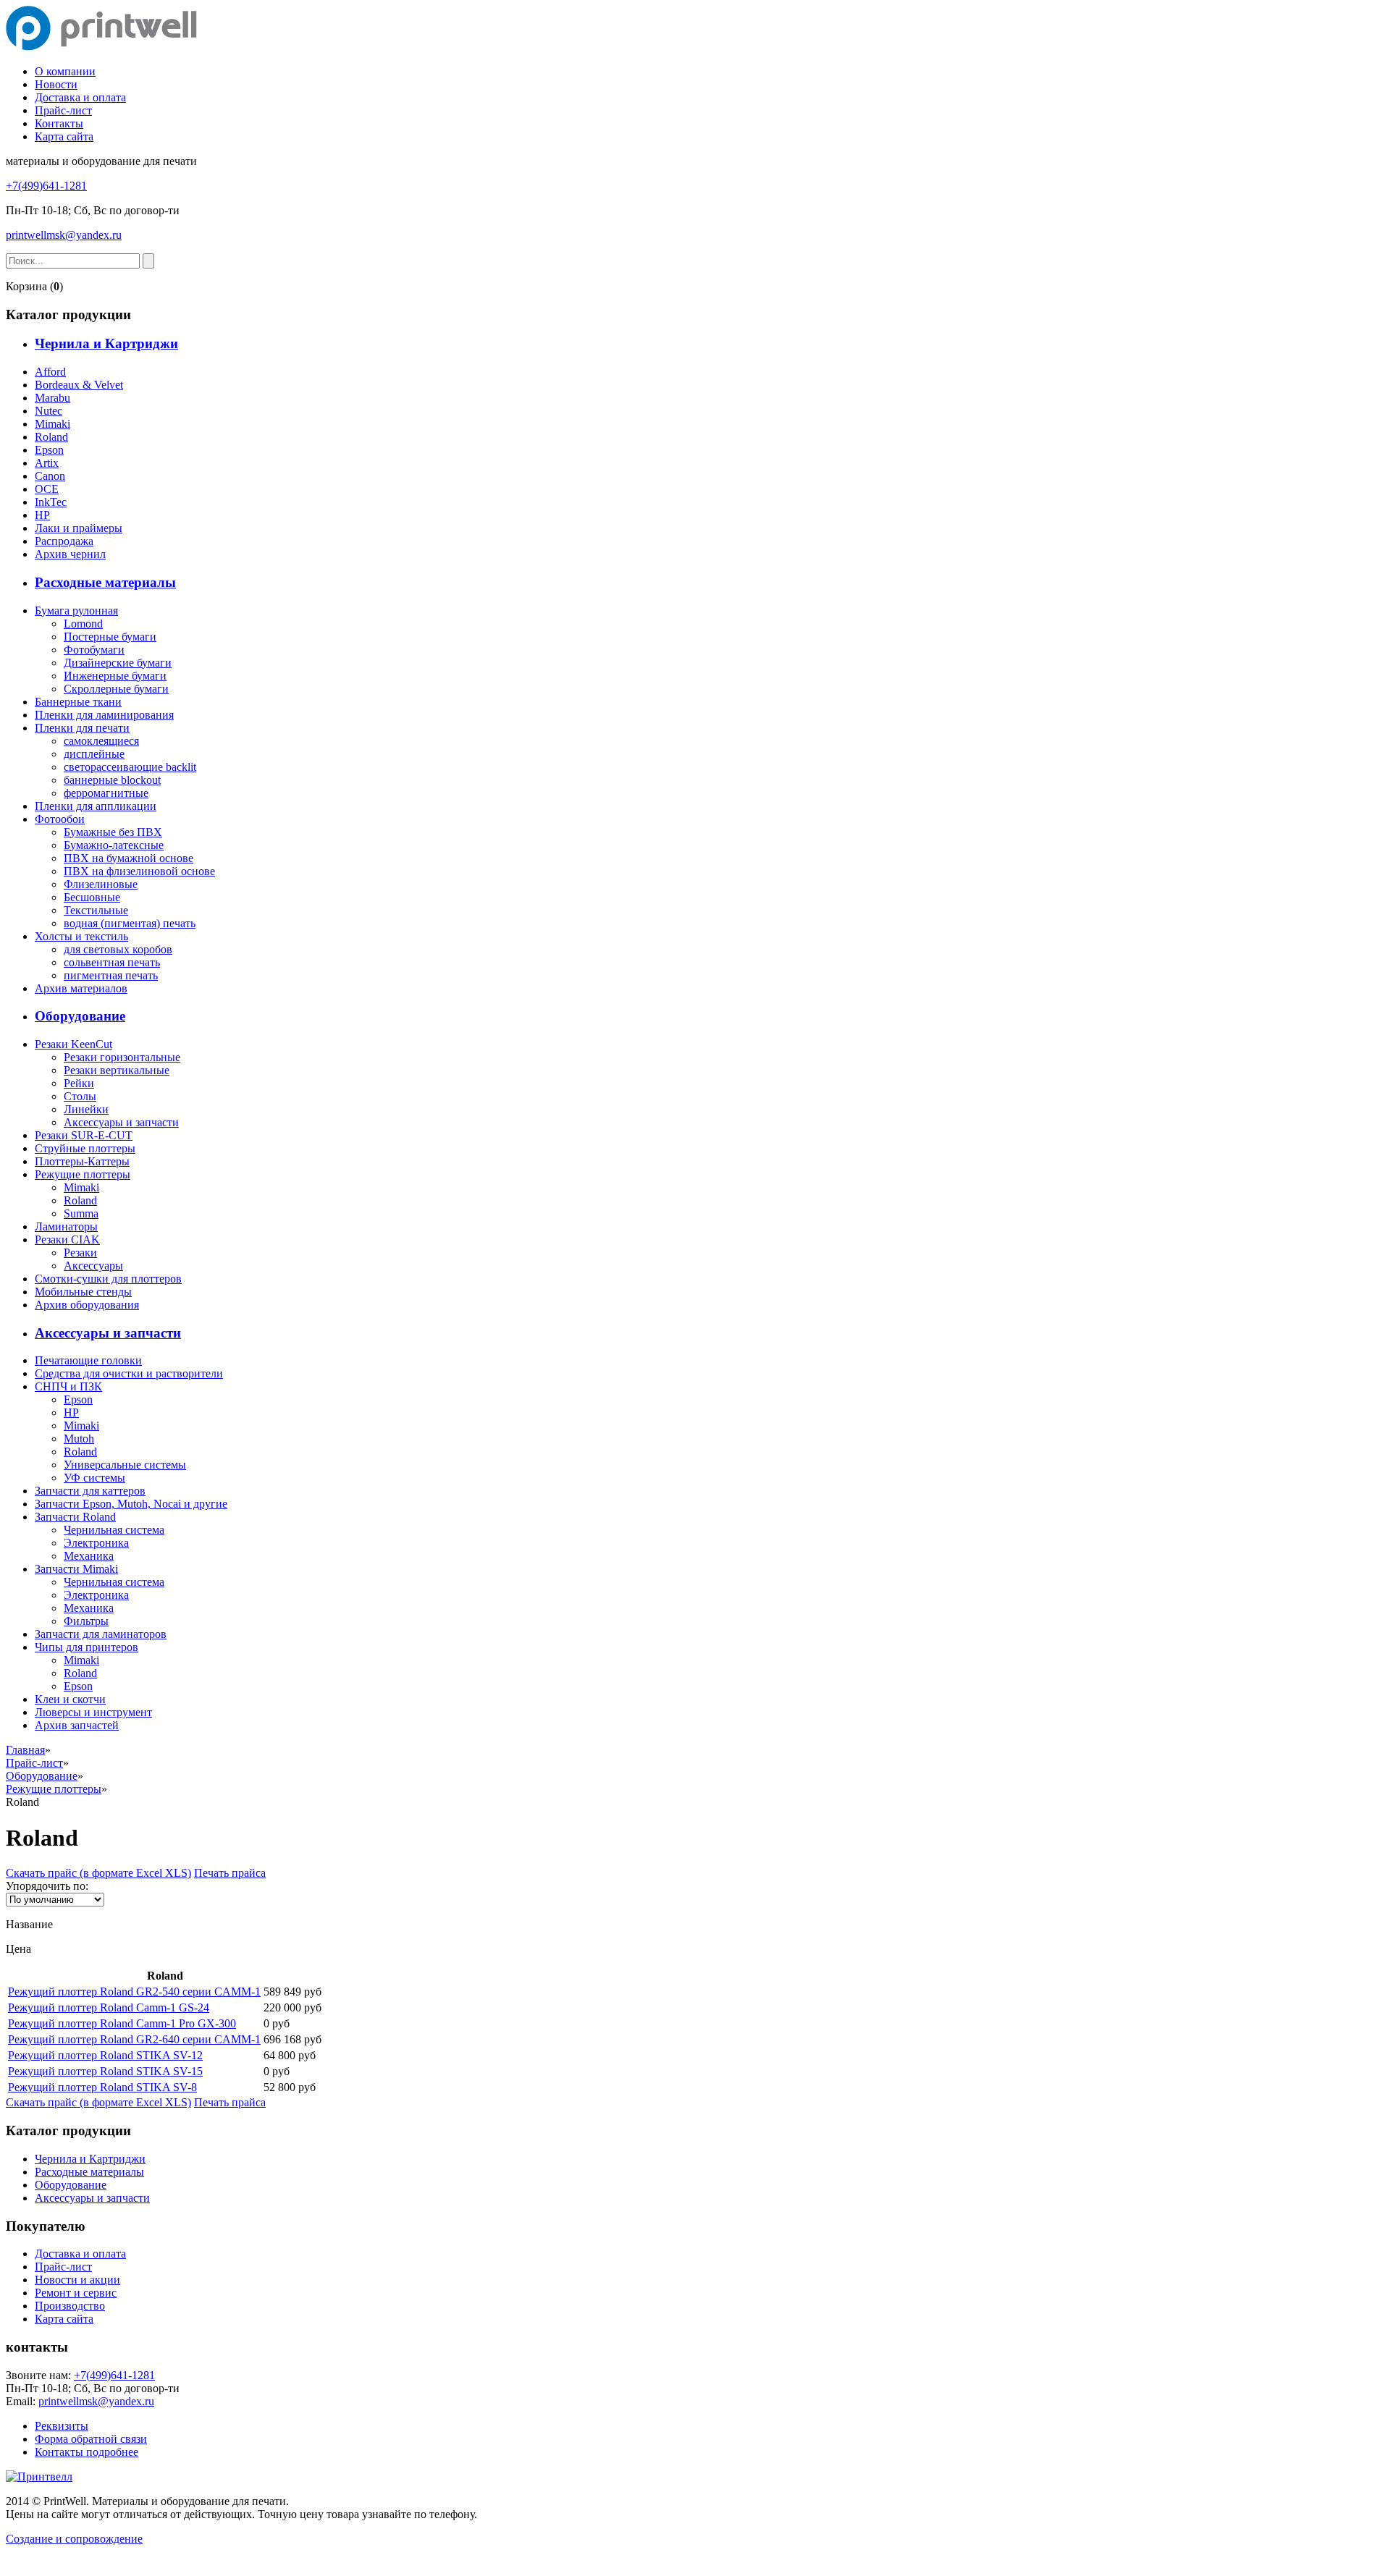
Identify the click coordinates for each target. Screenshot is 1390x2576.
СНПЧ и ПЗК (68, 1386)
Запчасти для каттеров (90, 1491)
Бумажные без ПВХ (113, 832)
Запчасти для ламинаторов (101, 1634)
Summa (81, 1213)
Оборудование (80, 1016)
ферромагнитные (106, 793)
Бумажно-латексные (114, 845)
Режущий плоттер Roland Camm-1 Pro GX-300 (122, 2023)
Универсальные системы (125, 1465)
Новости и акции (77, 2280)
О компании (65, 71)
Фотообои (60, 819)
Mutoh (79, 1439)
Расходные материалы (105, 582)
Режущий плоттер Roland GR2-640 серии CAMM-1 (134, 2039)
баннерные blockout (112, 780)
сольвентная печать (112, 962)
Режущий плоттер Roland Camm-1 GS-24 (109, 2007)
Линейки (86, 1109)
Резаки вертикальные (117, 1070)
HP (42, 515)
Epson (49, 450)
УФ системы (94, 1478)
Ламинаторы (66, 1226)
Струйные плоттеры (85, 1148)
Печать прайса (230, 1873)
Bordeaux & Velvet (79, 385)
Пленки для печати (82, 728)
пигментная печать (111, 975)
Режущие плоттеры (83, 1174)
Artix (47, 463)
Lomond (83, 624)
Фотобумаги (94, 650)
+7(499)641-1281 (46, 186)
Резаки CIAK (67, 1240)
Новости (56, 84)
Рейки (79, 1083)
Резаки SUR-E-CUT (84, 1135)
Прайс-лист (63, 110)
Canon (50, 476)
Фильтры (86, 1621)
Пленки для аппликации (96, 806)
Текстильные (96, 910)
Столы (80, 1096)
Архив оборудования (87, 1305)
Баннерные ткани (78, 702)
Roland (51, 437)
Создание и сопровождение (74, 2539)
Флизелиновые (101, 884)
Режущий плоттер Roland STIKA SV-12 (105, 2055)
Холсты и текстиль (81, 936)
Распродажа (64, 541)
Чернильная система (114, 1530)
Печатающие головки (88, 1360)
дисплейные (94, 754)
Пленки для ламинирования (104, 715)
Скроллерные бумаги (116, 689)
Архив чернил (70, 554)
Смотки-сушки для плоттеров (108, 1279)
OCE (47, 489)
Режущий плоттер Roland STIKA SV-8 (102, 2087)
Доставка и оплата (80, 97)
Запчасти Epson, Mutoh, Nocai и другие (131, 1504)
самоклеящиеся (101, 741)
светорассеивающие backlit (130, 767)
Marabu (52, 398)
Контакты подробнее (87, 2452)
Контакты (59, 123)
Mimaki (52, 424)
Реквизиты (62, 2426)
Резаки (80, 1253)
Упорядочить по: (47, 1886)
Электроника (96, 1543)
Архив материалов (81, 988)
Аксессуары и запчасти (121, 1122)
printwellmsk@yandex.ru (64, 235)
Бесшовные (92, 897)
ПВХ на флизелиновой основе (139, 871)
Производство (70, 2306)
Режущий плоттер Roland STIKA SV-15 (105, 2071)
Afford (50, 372)
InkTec (51, 502)
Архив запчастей (77, 1725)
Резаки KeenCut (73, 1044)
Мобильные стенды (83, 1292)
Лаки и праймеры (79, 528)
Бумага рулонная (76, 611)
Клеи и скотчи (70, 1699)
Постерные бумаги (110, 637)
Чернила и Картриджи (106, 343)
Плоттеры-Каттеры (82, 1161)
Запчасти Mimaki (76, 1569)
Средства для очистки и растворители (129, 1373)
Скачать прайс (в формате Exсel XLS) (98, 1873)
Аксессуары (93, 1266)
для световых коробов (118, 949)
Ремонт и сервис (76, 2293)
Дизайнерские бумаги (118, 663)
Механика (89, 1556)
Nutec (49, 411)
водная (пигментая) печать (130, 923)
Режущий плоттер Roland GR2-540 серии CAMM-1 (134, 1992)
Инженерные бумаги (115, 676)
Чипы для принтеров (87, 1647)
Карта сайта (64, 136)
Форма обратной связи (91, 2439)
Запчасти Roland (75, 1517)
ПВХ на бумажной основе (129, 858)
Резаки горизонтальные (122, 1057)
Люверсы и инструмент (93, 1712)
